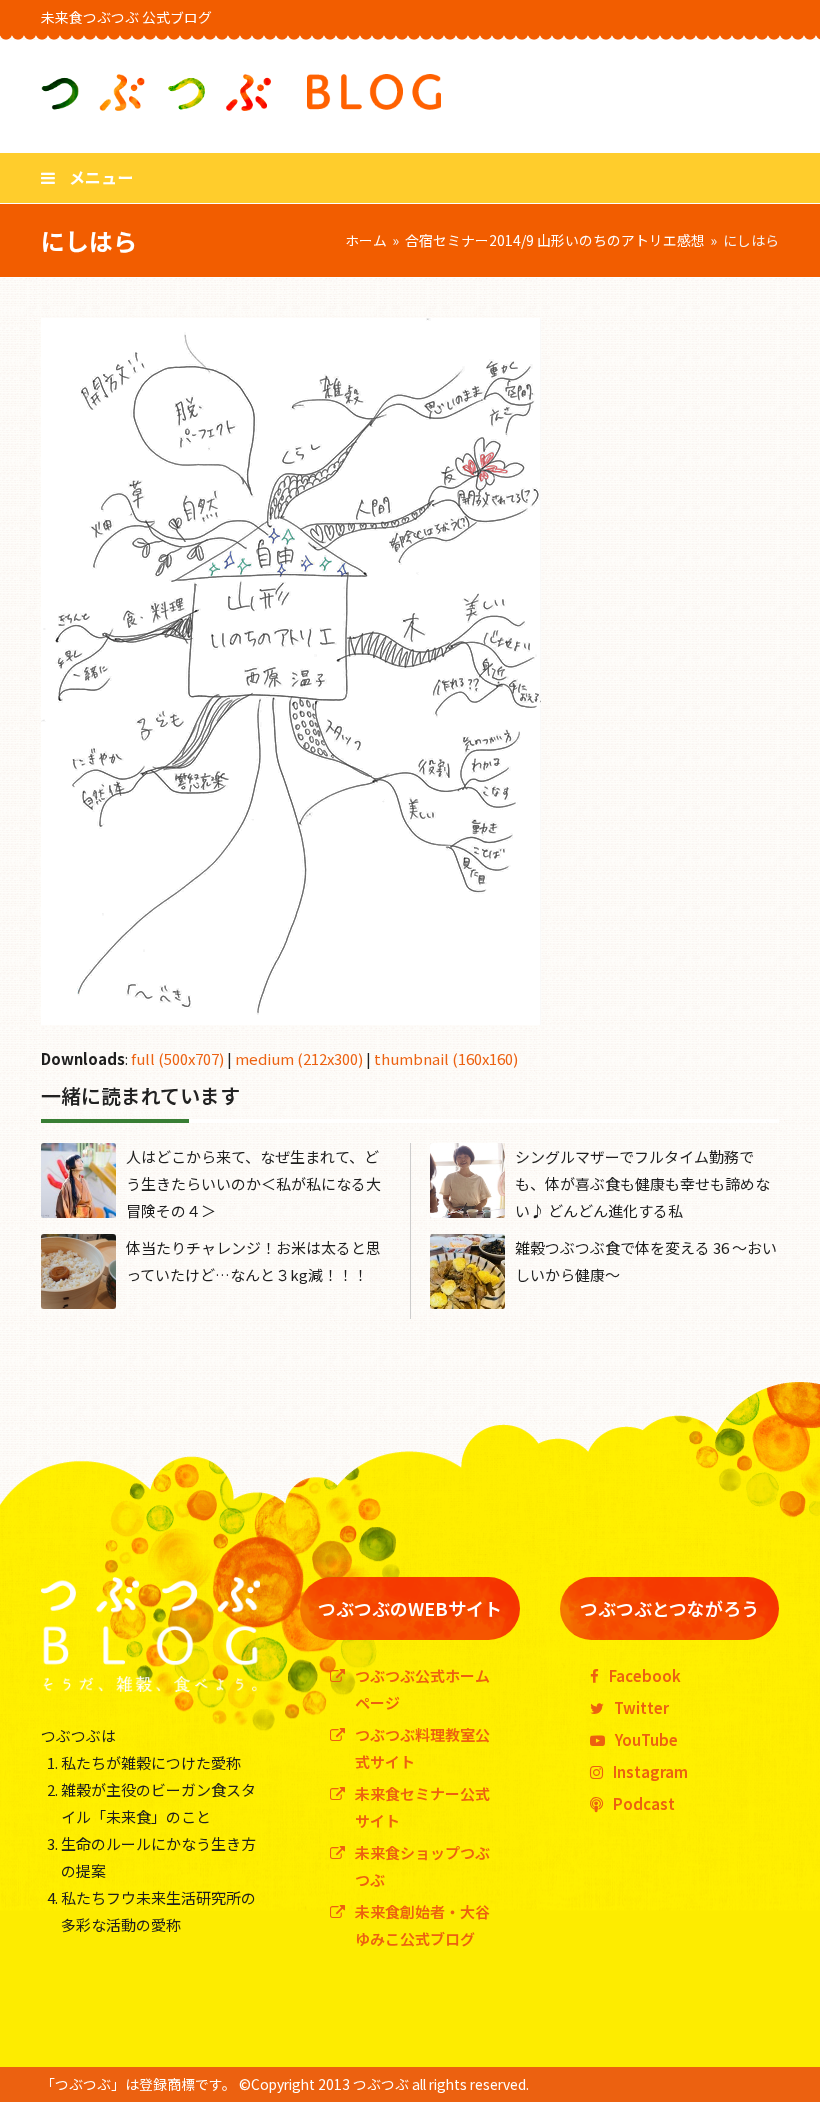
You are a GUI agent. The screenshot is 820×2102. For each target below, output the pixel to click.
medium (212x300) (299, 1058)
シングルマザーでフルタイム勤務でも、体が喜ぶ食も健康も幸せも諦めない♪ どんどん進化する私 (642, 1183)
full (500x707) (177, 1058)
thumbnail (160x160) (446, 1058)
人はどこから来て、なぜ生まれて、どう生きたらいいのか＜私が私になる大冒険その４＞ (253, 1183)
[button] (87, 177)
